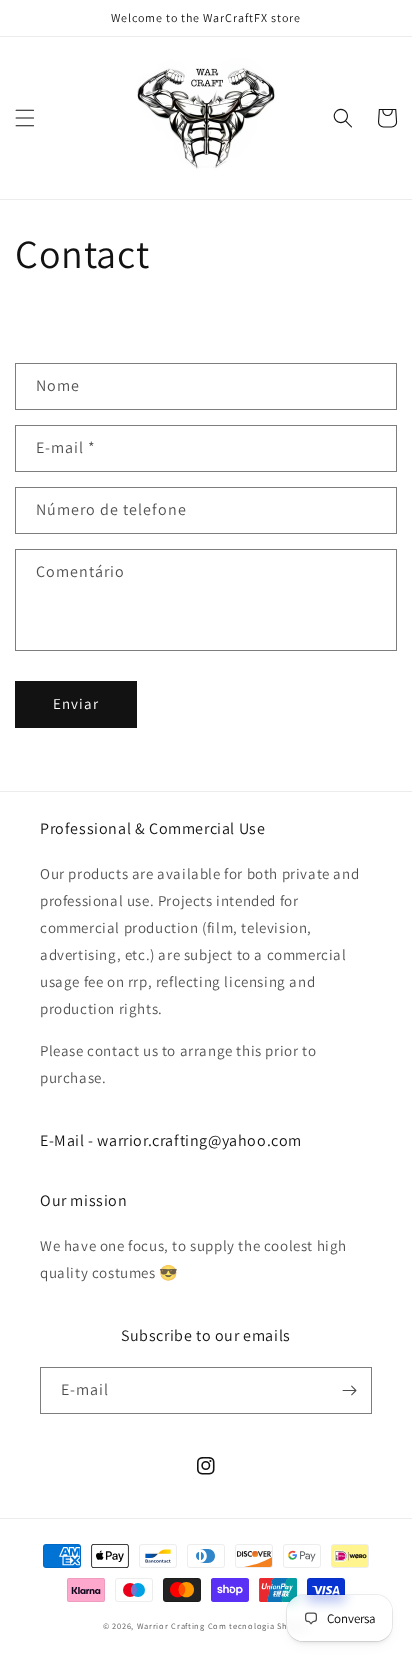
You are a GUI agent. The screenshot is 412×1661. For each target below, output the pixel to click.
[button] (25, 118)
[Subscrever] (349, 1390)
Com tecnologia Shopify (258, 1625)
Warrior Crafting (171, 1625)
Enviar (76, 703)
